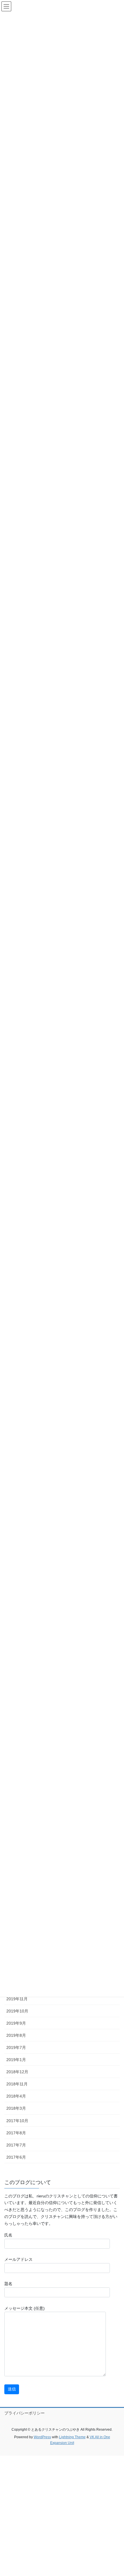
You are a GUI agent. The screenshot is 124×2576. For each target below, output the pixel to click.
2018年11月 (17, 2084)
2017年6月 (16, 2157)
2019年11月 (17, 1999)
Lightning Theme (72, 2437)
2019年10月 (17, 2011)
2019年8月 (16, 2035)
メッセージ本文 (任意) (25, 2308)
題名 (8, 2284)
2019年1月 (16, 2060)
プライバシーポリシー (25, 2413)
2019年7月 (16, 2047)
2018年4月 (16, 2096)
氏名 (8, 2235)
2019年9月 (16, 2023)
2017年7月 (16, 2145)
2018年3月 (16, 2108)
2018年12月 (17, 2072)
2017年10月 (17, 2121)
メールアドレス (18, 2259)
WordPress (42, 2437)
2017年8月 (16, 2133)
